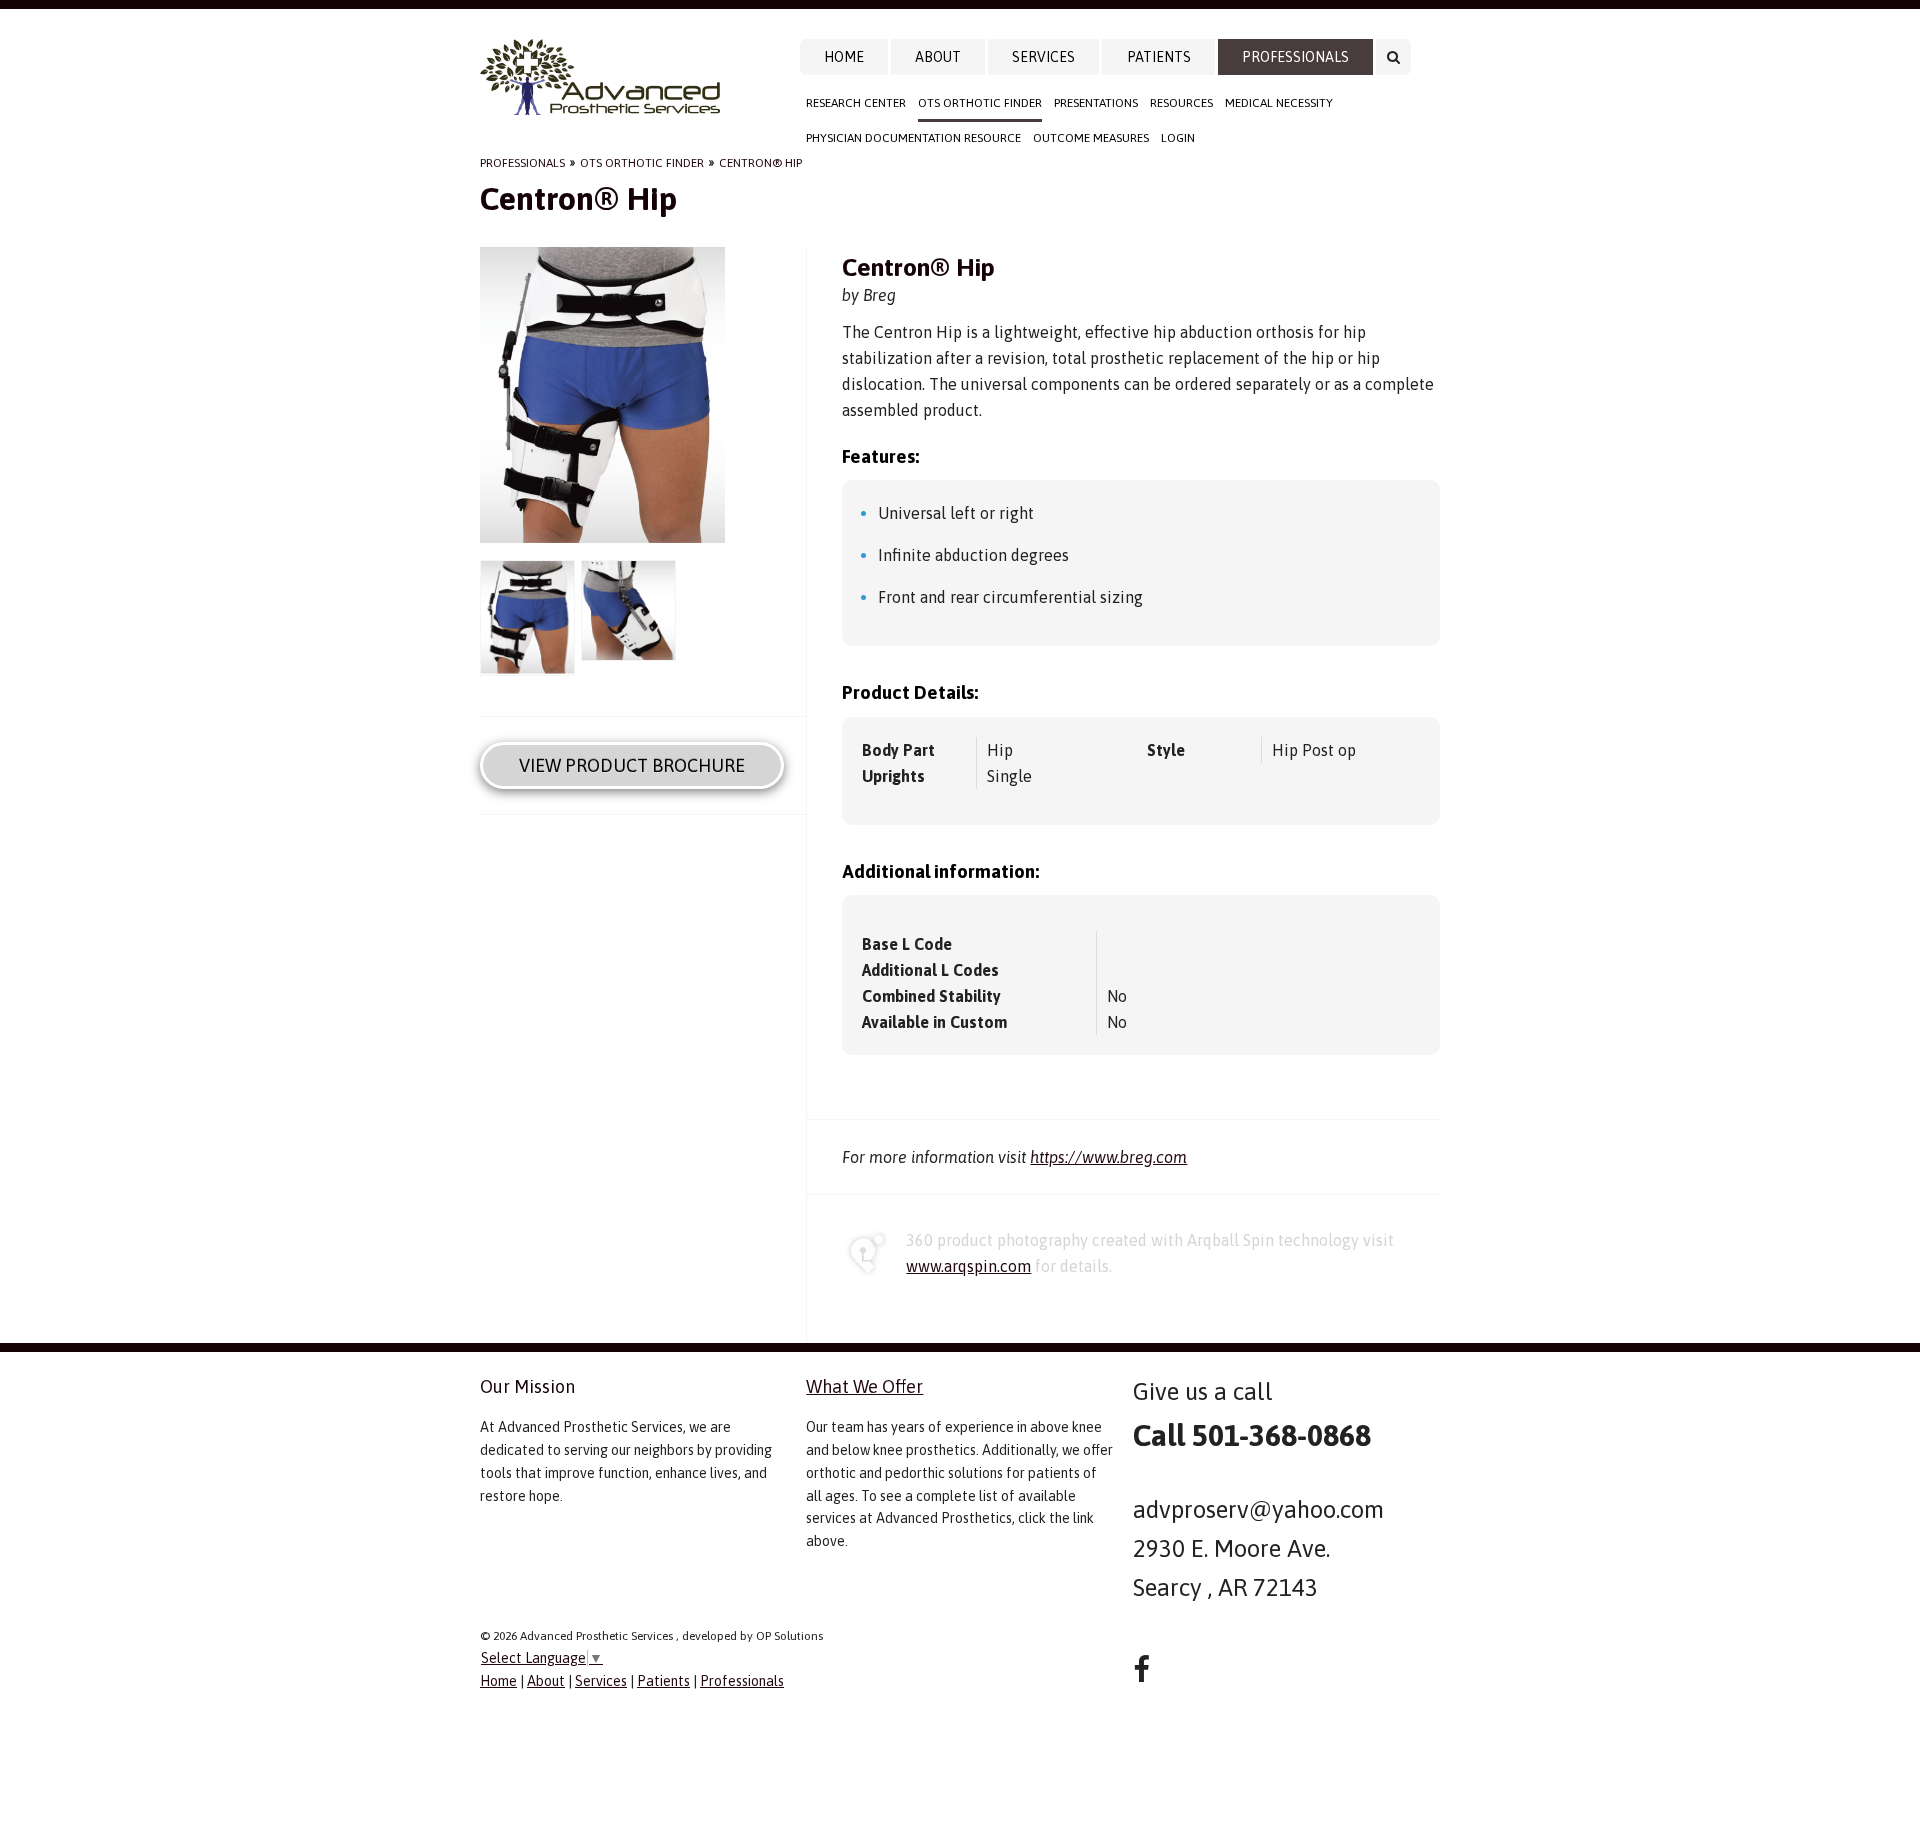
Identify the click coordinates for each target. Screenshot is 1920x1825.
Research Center (856, 103)
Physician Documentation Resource (913, 138)
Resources (1181, 103)
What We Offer (864, 1386)
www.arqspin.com (968, 1266)
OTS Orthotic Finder (980, 103)
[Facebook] (1141, 1669)
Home (844, 57)
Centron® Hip (760, 163)
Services (1043, 57)
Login (1178, 138)
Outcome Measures (1091, 138)
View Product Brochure (632, 765)
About (938, 57)
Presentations (1096, 103)
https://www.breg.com (1108, 1157)
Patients (1159, 57)
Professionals (1295, 57)
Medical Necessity (1279, 103)
